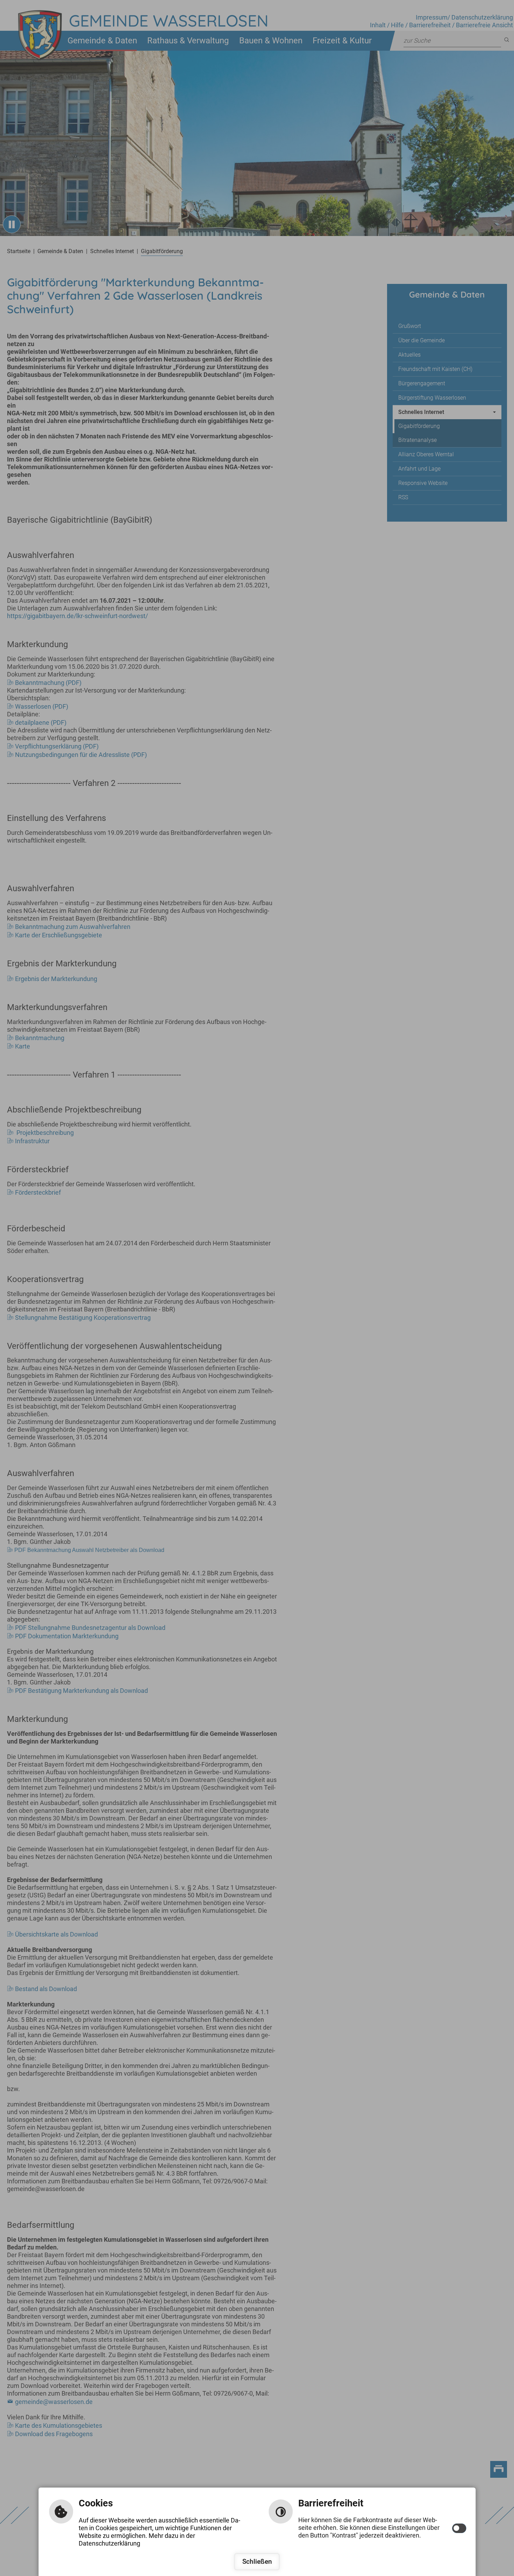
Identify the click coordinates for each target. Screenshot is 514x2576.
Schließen (257, 2561)
